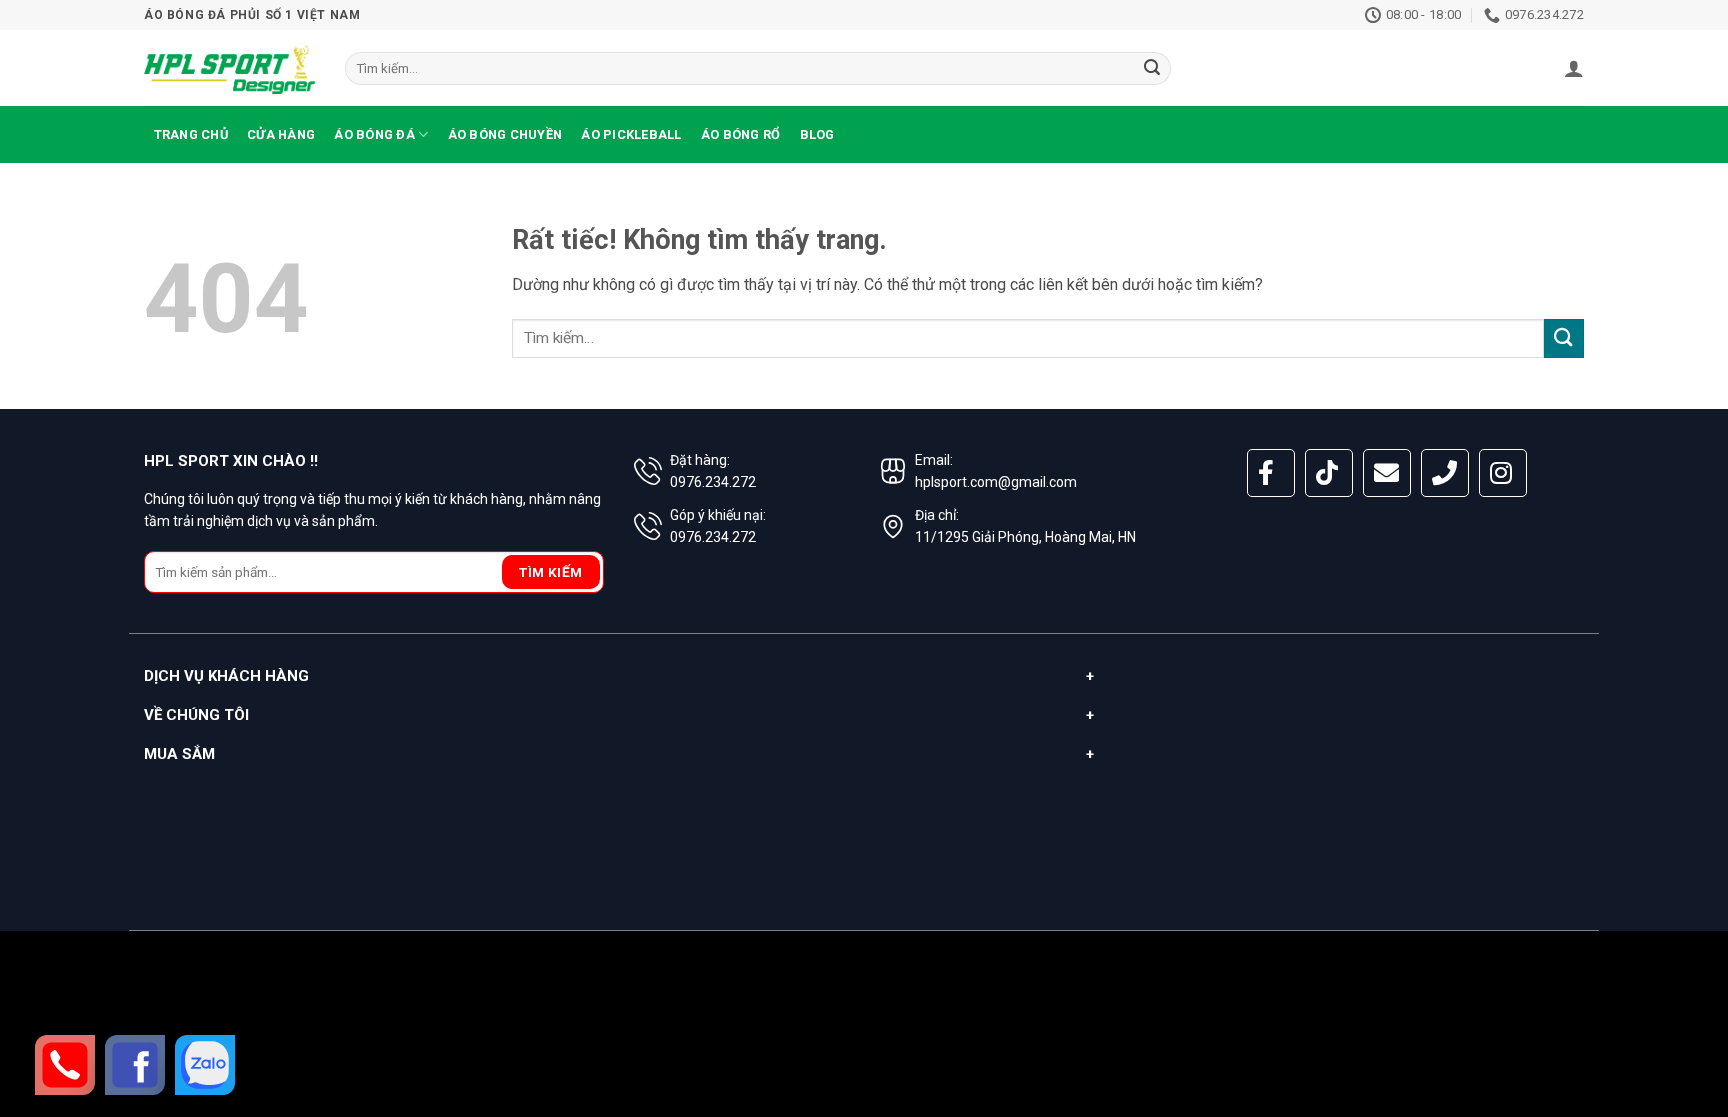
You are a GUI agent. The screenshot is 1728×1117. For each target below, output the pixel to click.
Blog (817, 134)
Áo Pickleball (631, 134)
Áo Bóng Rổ (741, 134)
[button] (1574, 68)
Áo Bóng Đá (374, 134)
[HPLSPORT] (229, 68)
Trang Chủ (191, 134)
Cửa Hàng (281, 134)
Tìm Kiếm (550, 572)
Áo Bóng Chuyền (505, 134)
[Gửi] (1153, 69)
